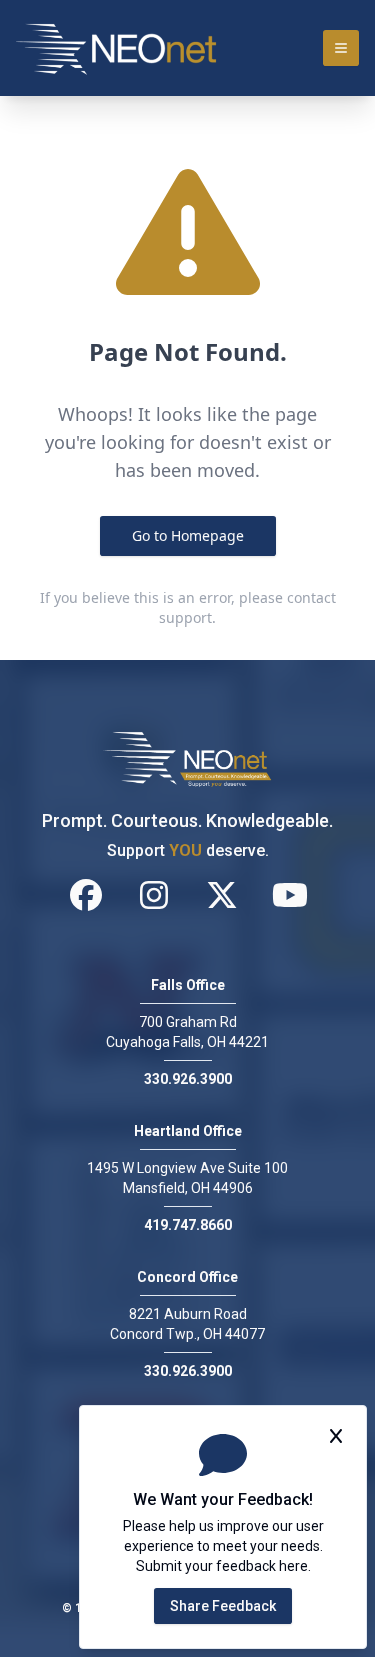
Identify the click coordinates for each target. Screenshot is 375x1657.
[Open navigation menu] (341, 48)
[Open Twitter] (222, 895)
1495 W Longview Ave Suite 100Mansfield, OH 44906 (187, 1178)
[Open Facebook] (86, 895)
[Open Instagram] (154, 895)
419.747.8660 (188, 1225)
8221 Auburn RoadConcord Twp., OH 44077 (187, 1324)
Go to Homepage (188, 535)
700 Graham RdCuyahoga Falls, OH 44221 (187, 1032)
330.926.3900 (188, 1079)
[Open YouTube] (290, 895)
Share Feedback (223, 1606)
